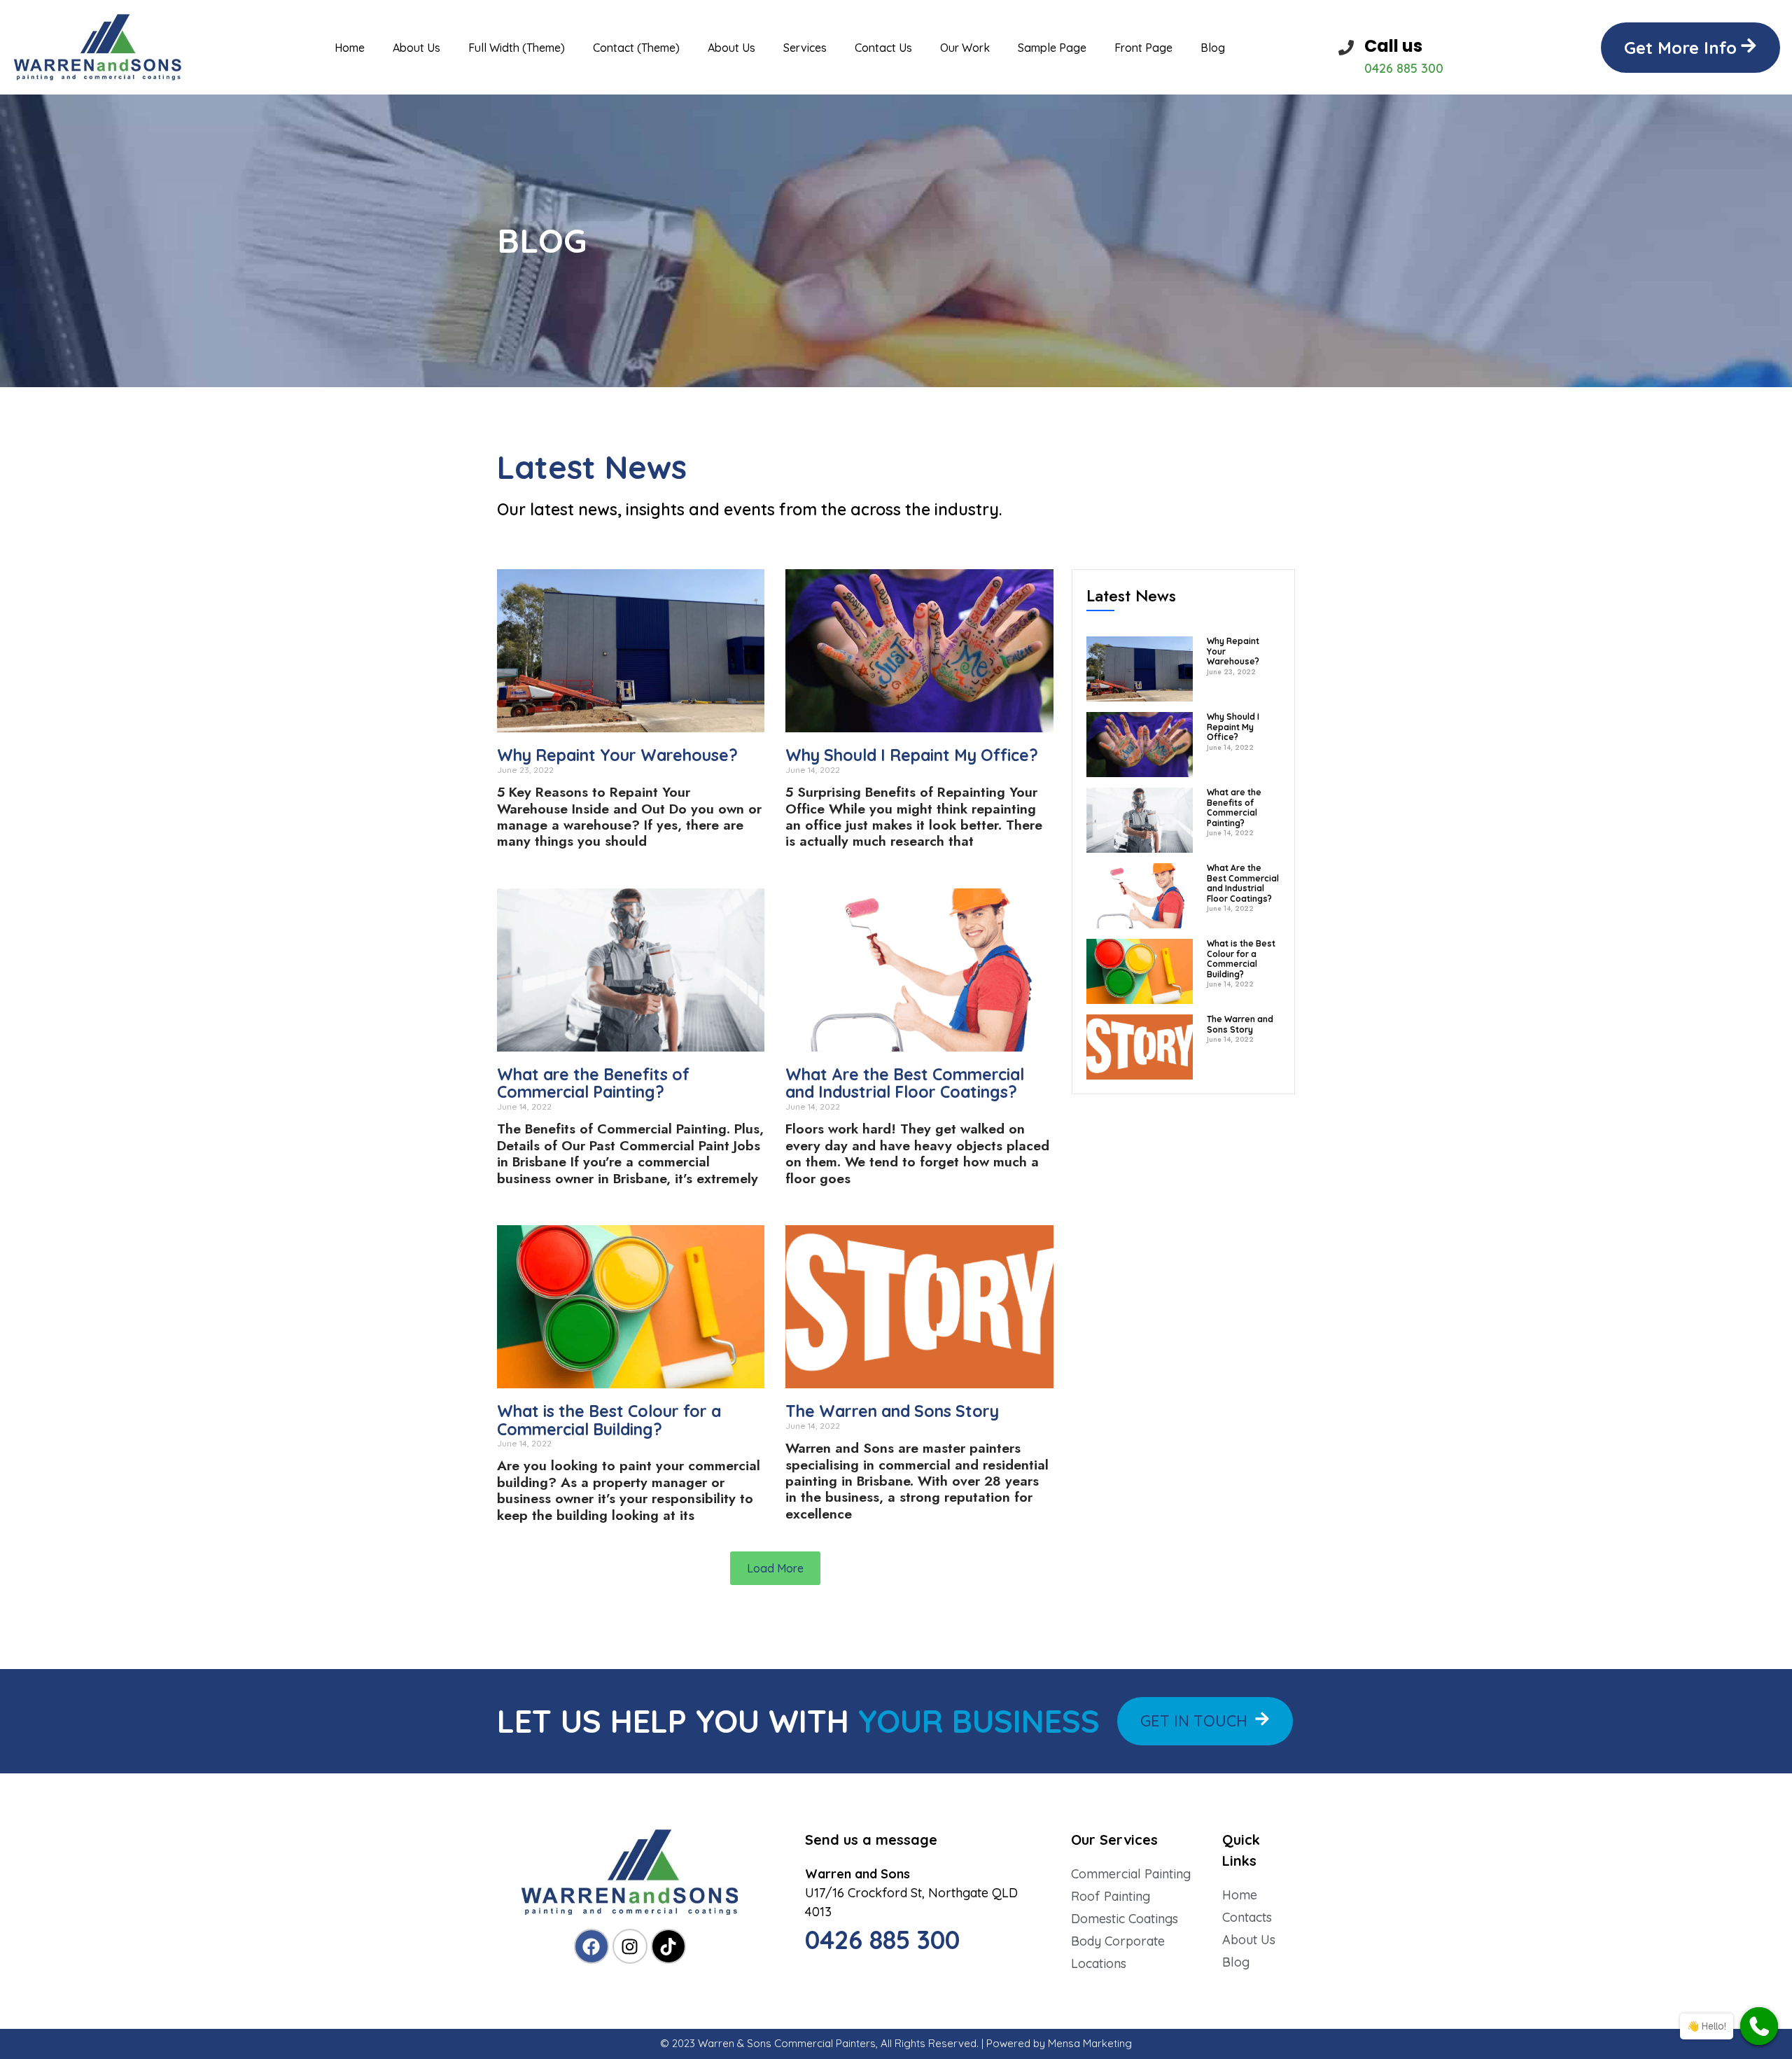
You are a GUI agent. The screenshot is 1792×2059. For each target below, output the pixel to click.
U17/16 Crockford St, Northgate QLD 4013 (911, 1893)
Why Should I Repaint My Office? (912, 755)
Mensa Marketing (1090, 2043)
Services (805, 48)
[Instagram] (630, 1946)
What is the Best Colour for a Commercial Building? (609, 1420)
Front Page (1143, 48)
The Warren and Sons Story (892, 1411)
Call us (1393, 46)
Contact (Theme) (636, 48)
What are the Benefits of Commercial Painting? (593, 1083)
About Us (416, 48)
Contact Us (883, 48)
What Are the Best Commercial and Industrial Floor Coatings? (905, 1083)
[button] (1690, 48)
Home (350, 48)
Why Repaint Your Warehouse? (617, 755)
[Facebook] (591, 1946)
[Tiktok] (668, 1946)
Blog (1213, 48)
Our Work (965, 48)
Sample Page (1052, 48)
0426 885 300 (882, 1940)
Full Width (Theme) (517, 48)
